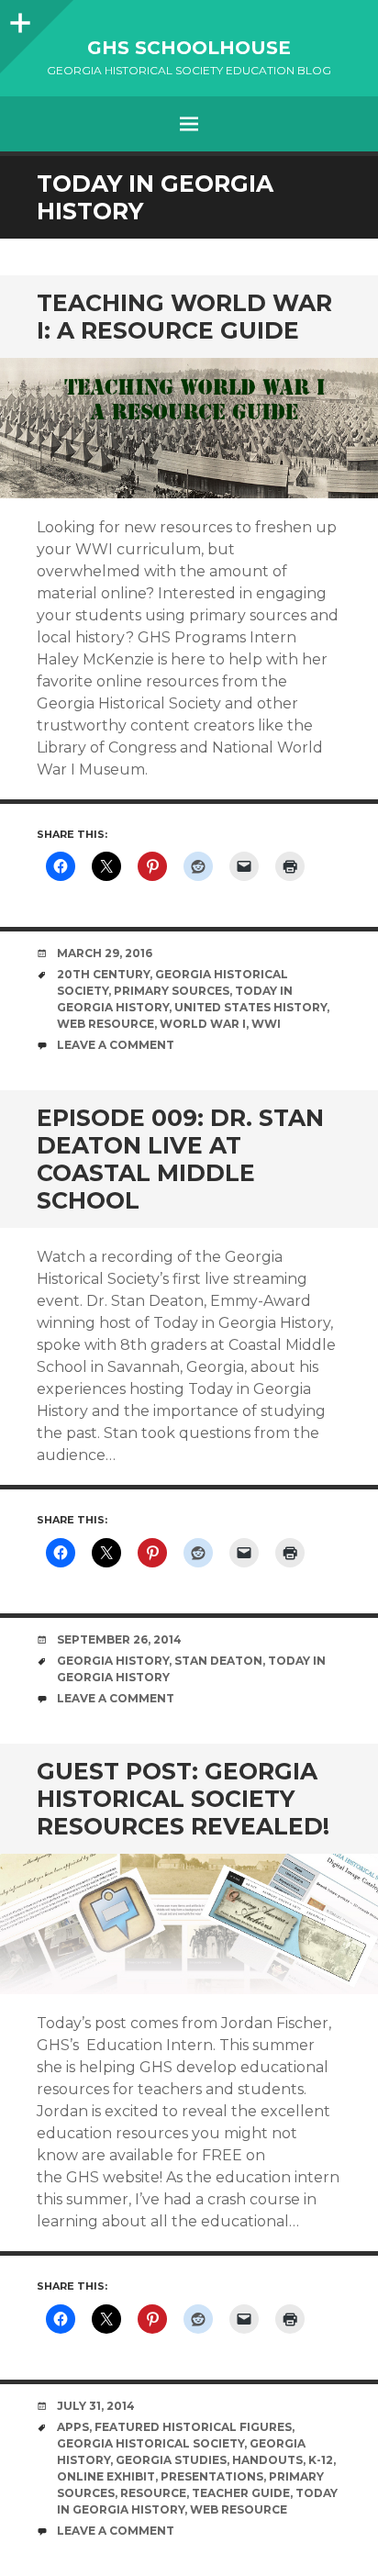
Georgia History (113, 1661)
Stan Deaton (218, 1661)
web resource (106, 1024)
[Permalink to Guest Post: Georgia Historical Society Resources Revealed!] (189, 1924)
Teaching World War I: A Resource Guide (184, 317)
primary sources (172, 991)
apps (73, 2427)
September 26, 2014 (119, 1639)
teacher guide (241, 2493)
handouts (267, 2460)
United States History (250, 1007)
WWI (266, 1024)
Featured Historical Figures (193, 2427)
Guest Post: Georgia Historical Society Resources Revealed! (183, 1799)
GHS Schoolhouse (189, 48)
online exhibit (106, 2476)
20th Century (103, 974)
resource (153, 2493)
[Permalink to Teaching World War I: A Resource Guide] (189, 428)
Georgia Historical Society (150, 2443)
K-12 (321, 2460)
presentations (212, 2476)
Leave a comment (116, 1045)
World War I (203, 1024)
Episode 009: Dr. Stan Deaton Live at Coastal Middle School (180, 1159)
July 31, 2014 (96, 2406)
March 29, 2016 (105, 953)
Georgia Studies (171, 2460)
